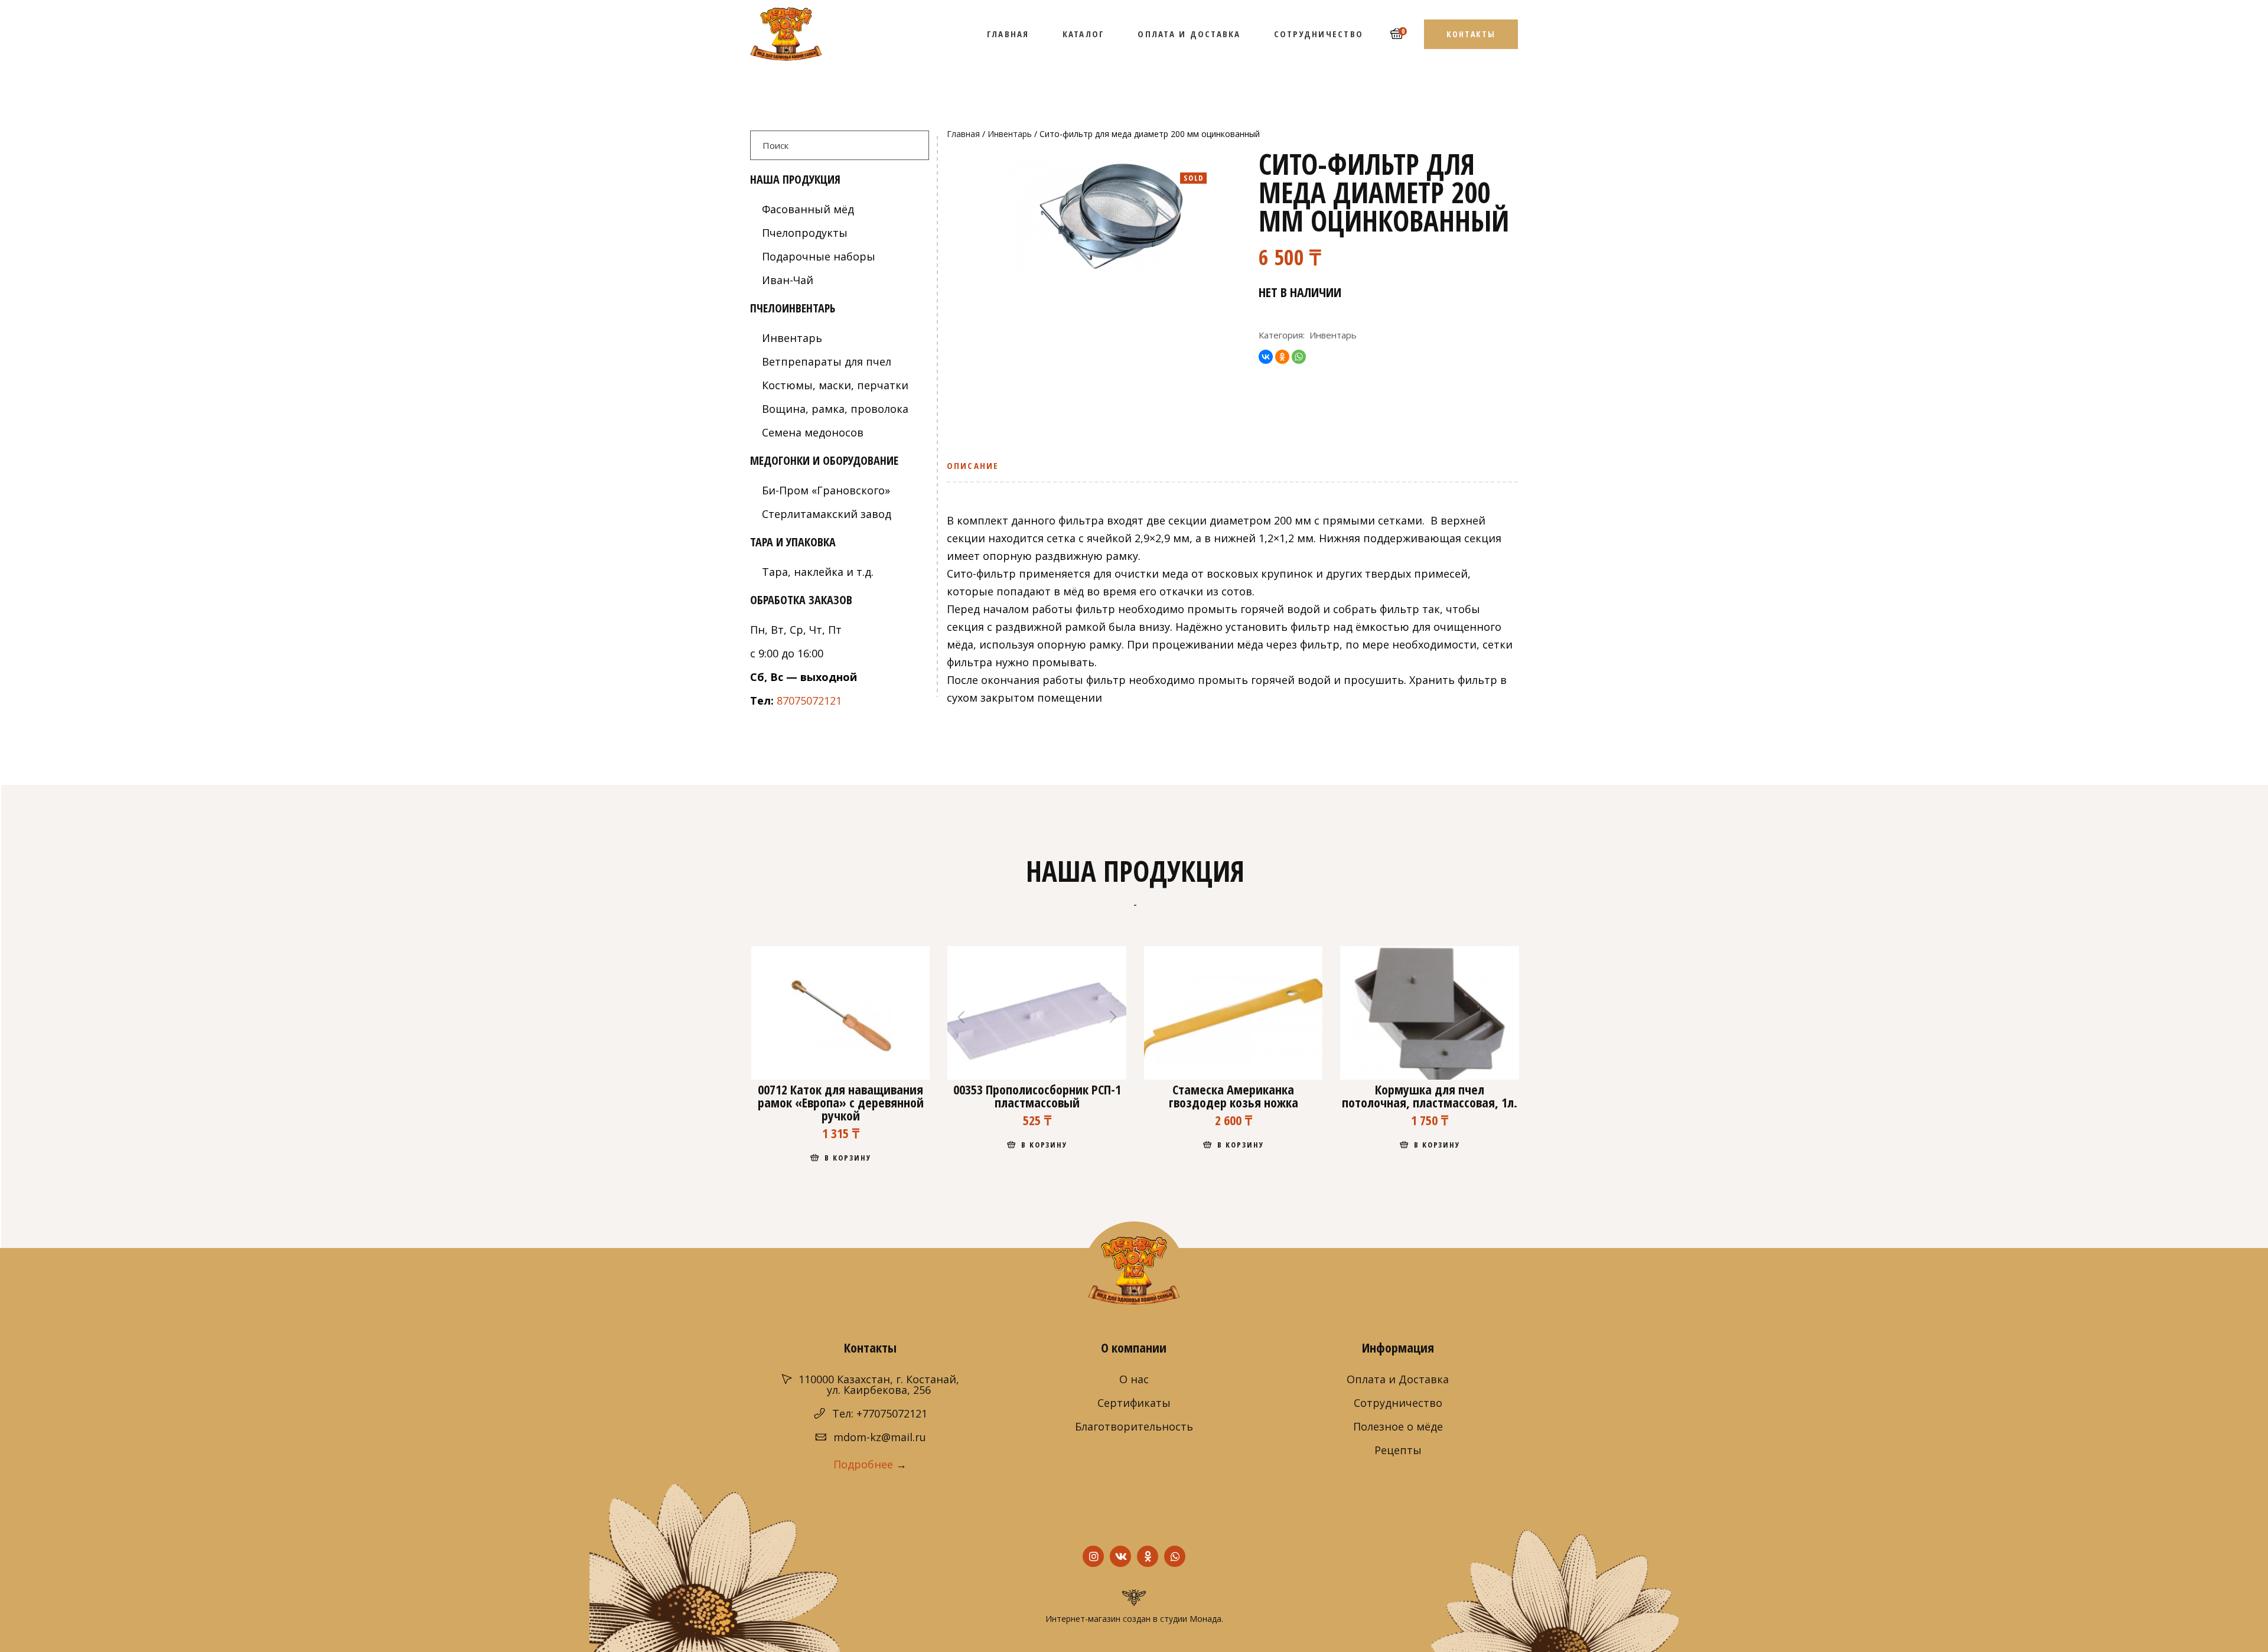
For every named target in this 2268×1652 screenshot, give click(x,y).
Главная (963, 134)
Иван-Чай (788, 280)
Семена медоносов (813, 432)
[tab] (977, 470)
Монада (1205, 1619)
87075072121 (809, 700)
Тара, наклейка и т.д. (818, 572)
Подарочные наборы (819, 256)
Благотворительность (1134, 1426)
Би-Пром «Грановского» (826, 490)
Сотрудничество (1398, 1403)
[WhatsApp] (1299, 357)
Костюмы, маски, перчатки (835, 385)
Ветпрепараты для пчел (827, 361)
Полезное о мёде (1398, 1426)
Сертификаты (1134, 1403)
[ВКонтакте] (1266, 357)
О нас (1134, 1379)
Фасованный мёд (808, 209)
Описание (973, 465)
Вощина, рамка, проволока (835, 409)
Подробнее (863, 1464)
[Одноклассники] (1282, 357)
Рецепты (1398, 1450)
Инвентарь (1010, 134)
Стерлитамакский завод (827, 514)
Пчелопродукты (805, 233)
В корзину (848, 1158)
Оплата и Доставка (1398, 1379)
